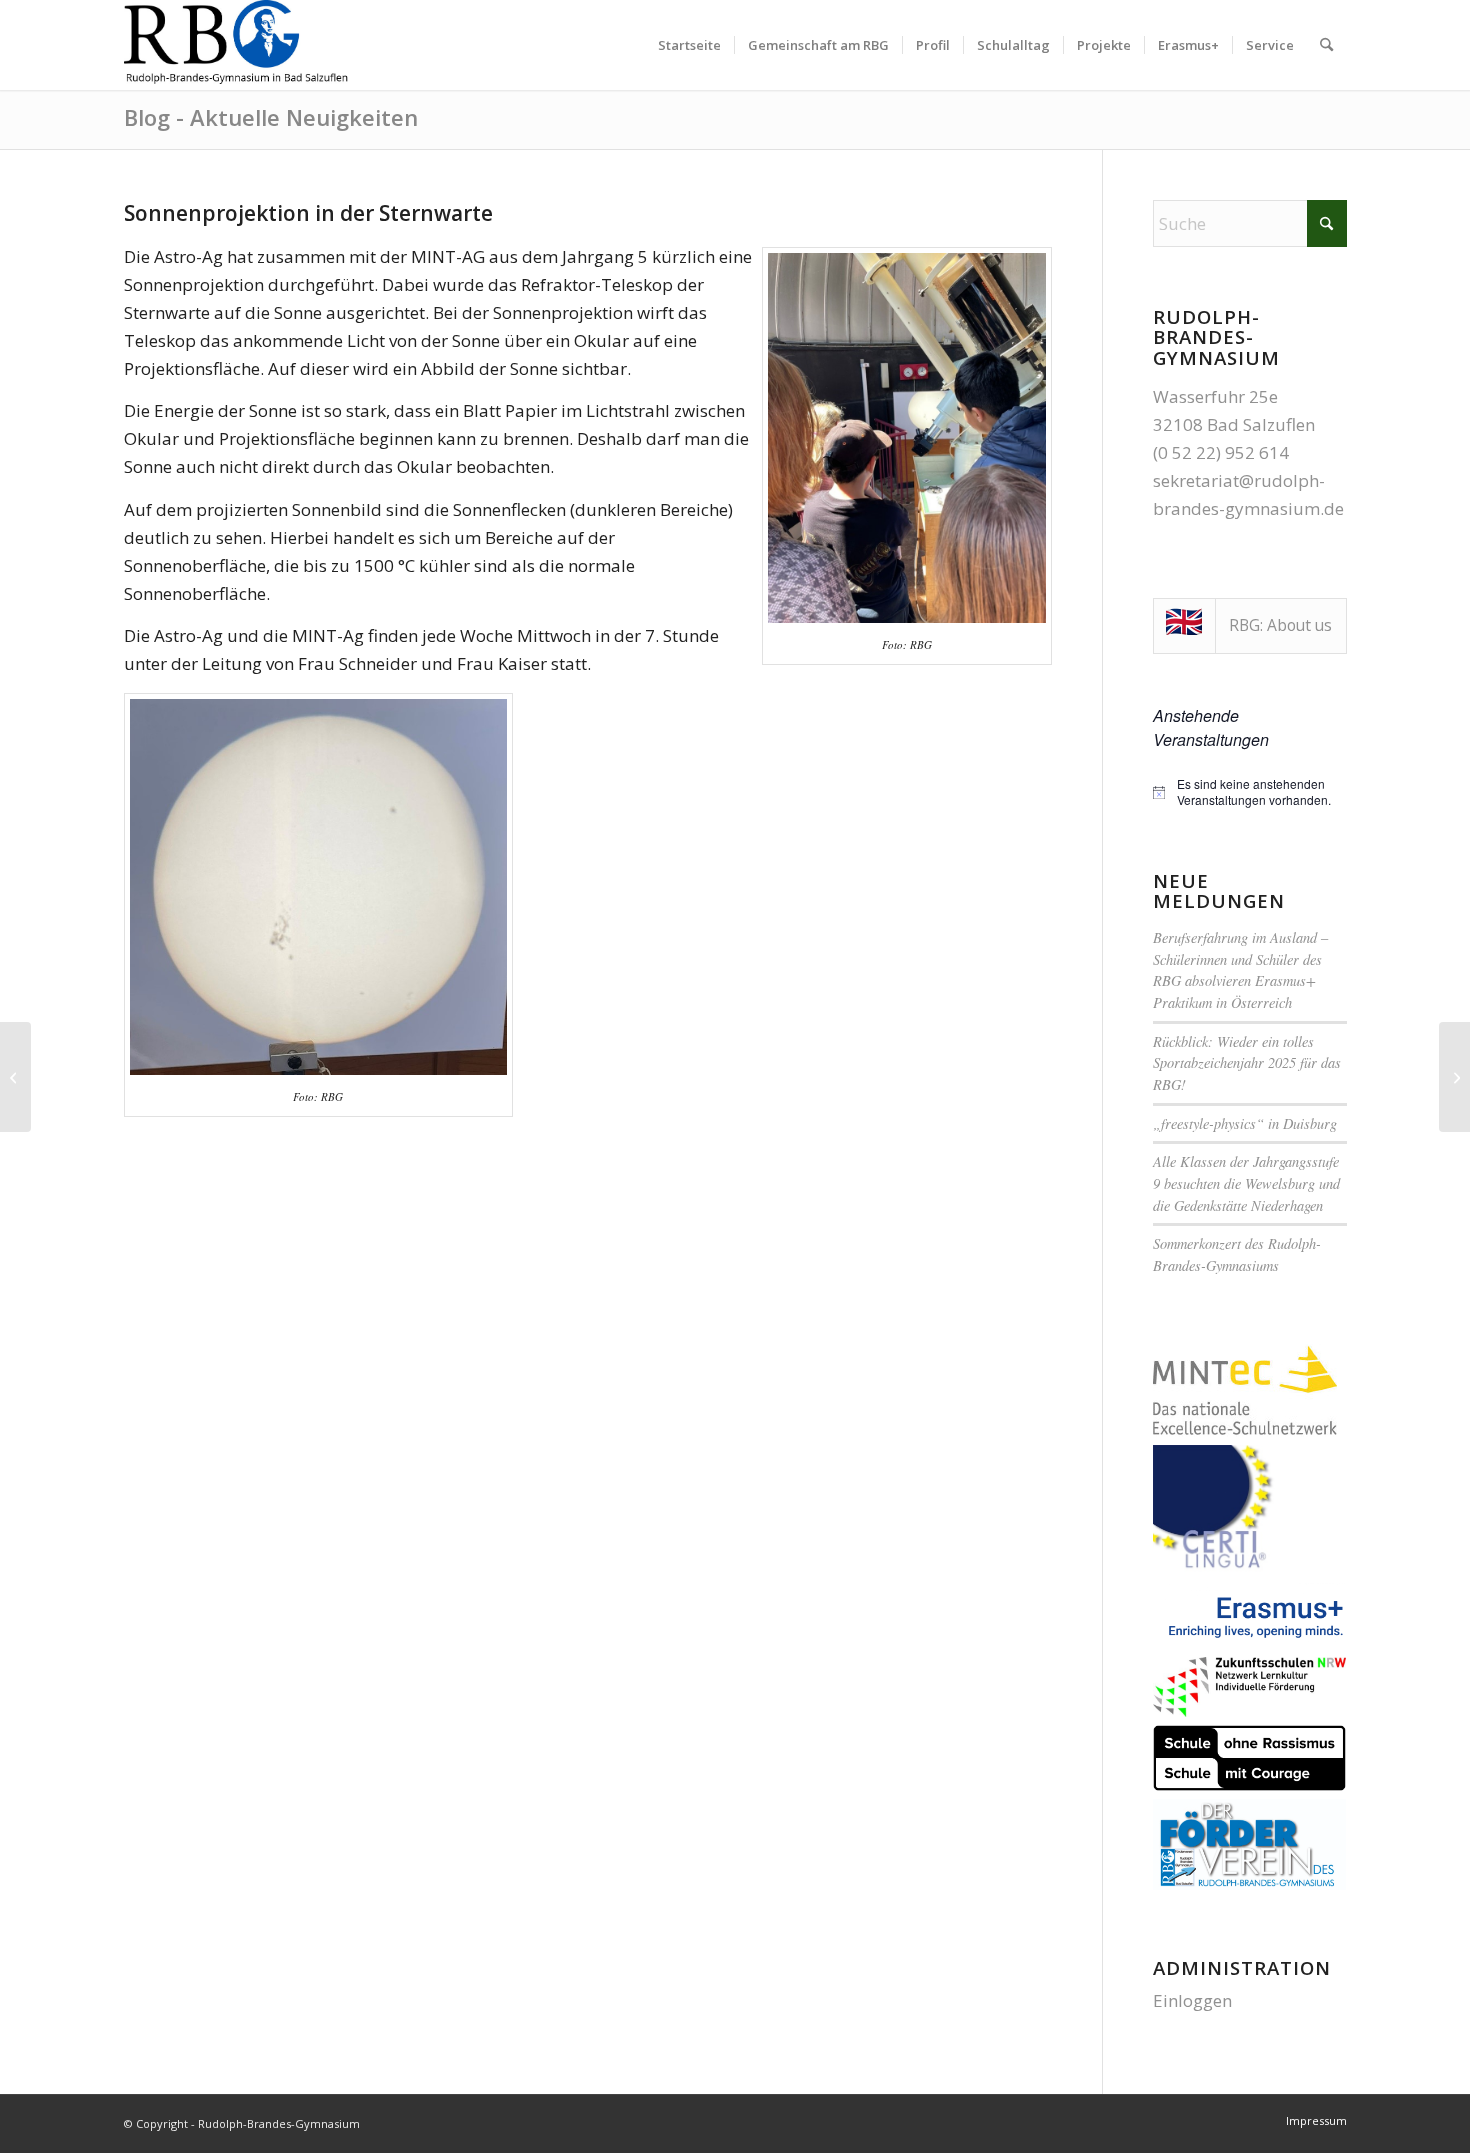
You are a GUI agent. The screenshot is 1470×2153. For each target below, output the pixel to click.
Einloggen (1192, 2000)
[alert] (1250, 792)
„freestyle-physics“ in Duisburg (1245, 1123)
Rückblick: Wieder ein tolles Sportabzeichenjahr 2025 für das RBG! (1247, 1063)
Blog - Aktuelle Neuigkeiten (271, 117)
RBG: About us (1280, 625)
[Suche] (1326, 45)
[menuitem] (689, 45)
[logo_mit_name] (237, 45)
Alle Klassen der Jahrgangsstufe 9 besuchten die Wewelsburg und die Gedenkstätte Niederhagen (1246, 1183)
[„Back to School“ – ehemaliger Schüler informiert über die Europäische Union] (15, 1077)
